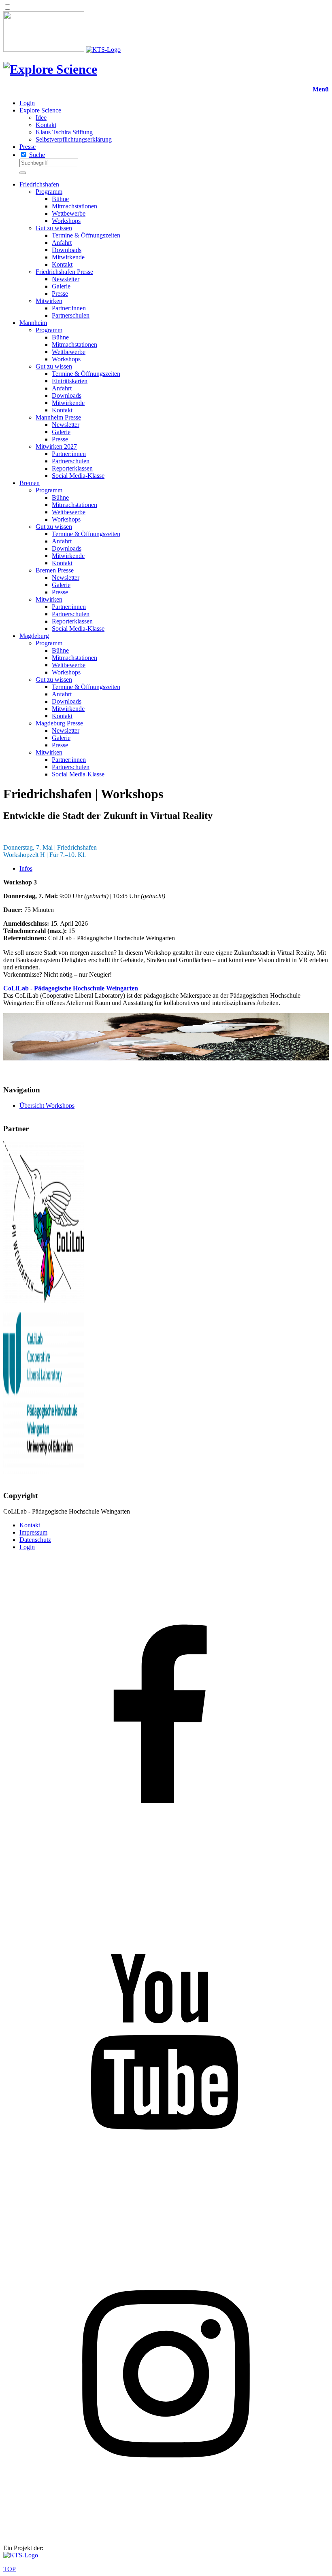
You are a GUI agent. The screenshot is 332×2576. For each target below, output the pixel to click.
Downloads (67, 250)
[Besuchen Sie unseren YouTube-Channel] (166, 2207)
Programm (49, 192)
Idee (41, 118)
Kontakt (46, 125)
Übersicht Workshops (47, 1106)
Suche (37, 155)
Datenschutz (35, 1540)
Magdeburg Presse (59, 723)
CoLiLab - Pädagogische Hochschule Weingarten (71, 988)
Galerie (61, 286)
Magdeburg (34, 636)
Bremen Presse (55, 570)
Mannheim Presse (58, 417)
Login (27, 103)
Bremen (30, 483)
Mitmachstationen (74, 206)
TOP (10, 2569)
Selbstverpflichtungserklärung (74, 139)
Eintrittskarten (70, 381)
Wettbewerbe (69, 213)
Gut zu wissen (54, 228)
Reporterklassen (72, 468)
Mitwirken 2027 (56, 446)
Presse (28, 147)
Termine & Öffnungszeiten (86, 235)
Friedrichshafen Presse (64, 272)
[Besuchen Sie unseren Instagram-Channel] (166, 2534)
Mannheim (33, 323)
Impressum (33, 1532)
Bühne (60, 199)
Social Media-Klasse (78, 476)
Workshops (66, 221)
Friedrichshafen (39, 184)
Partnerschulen (71, 315)
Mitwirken (49, 301)
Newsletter (66, 279)
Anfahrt (62, 243)
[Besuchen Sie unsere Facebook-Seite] (166, 1880)
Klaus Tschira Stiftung (64, 132)
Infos (26, 868)
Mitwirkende (68, 257)
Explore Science (40, 110)
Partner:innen (69, 308)
